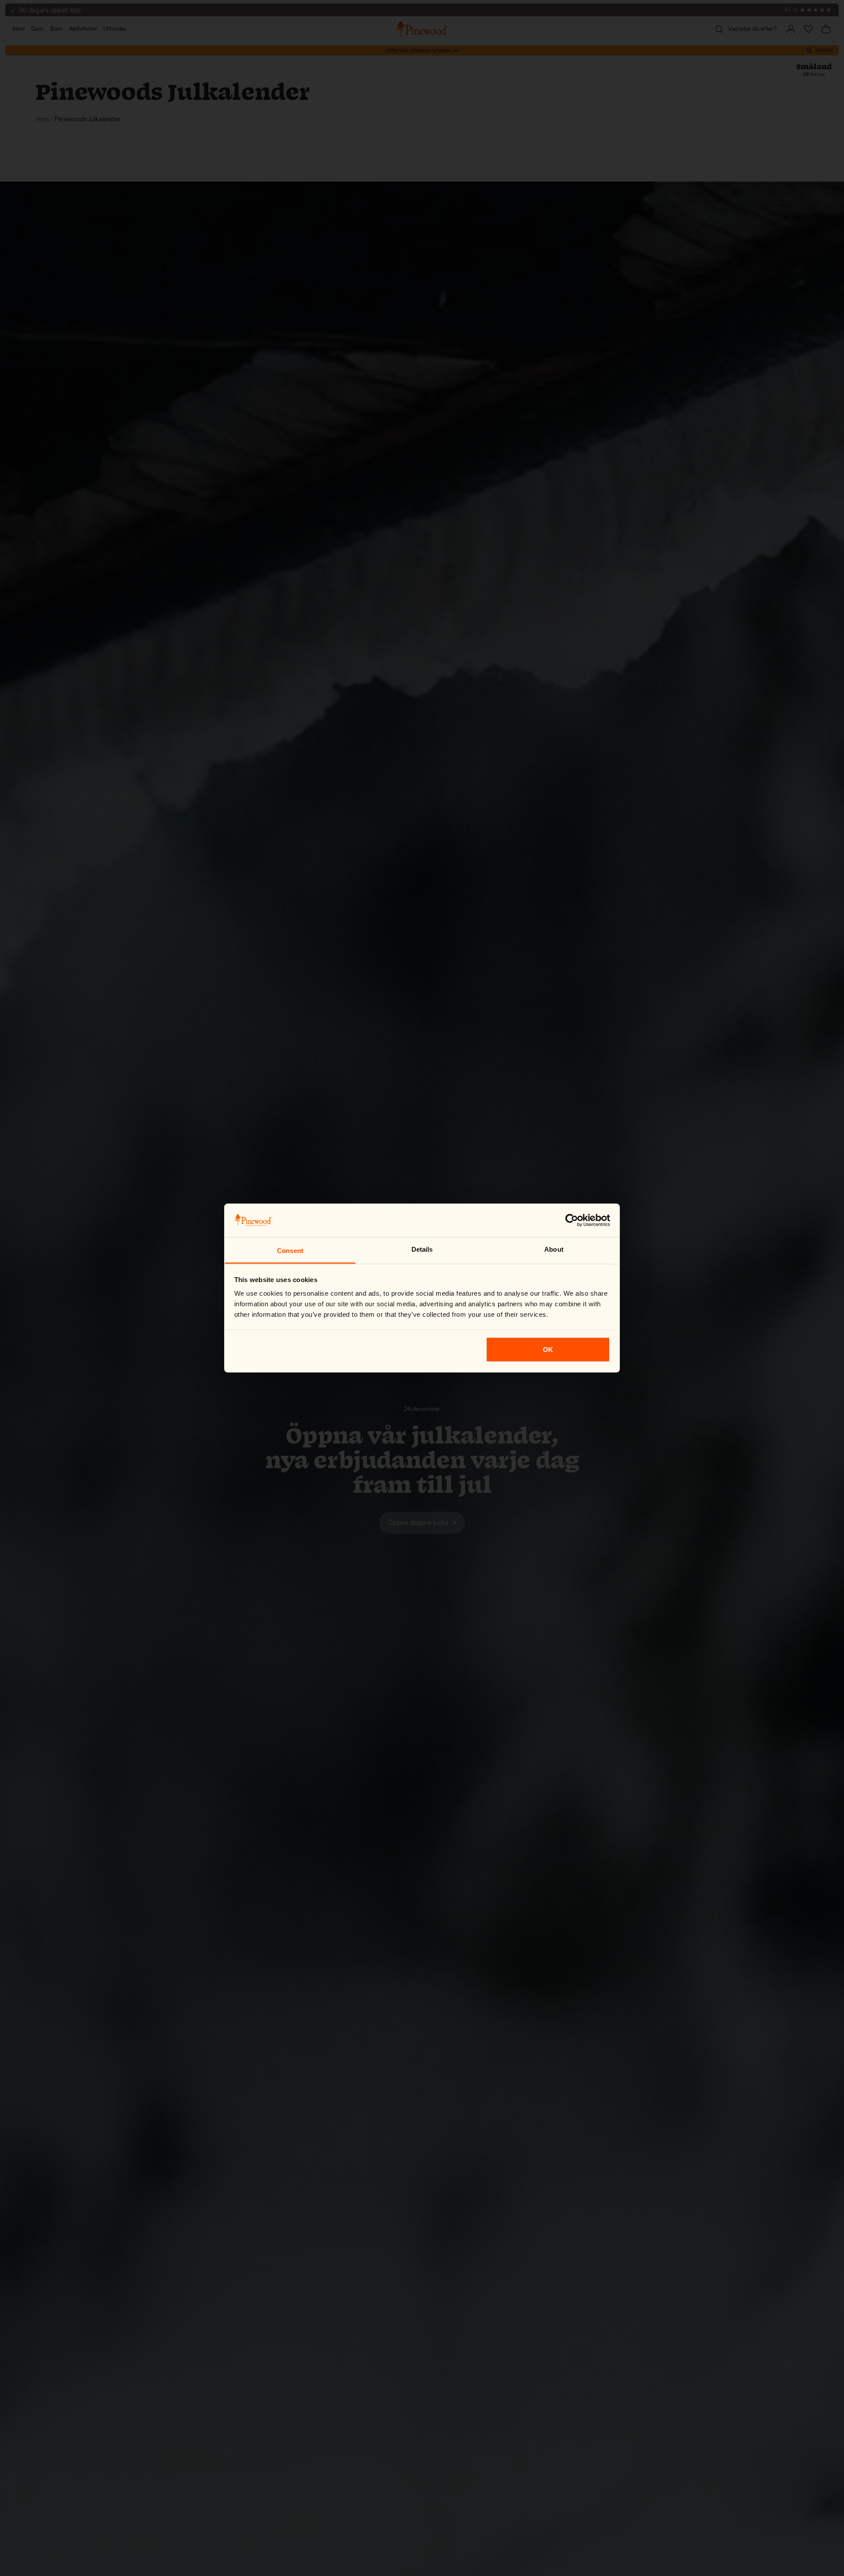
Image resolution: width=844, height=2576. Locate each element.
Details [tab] (422, 1249)
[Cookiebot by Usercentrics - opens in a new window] (572, 1220)
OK (548, 1349)
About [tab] (554, 1249)
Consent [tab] (290, 1251)
